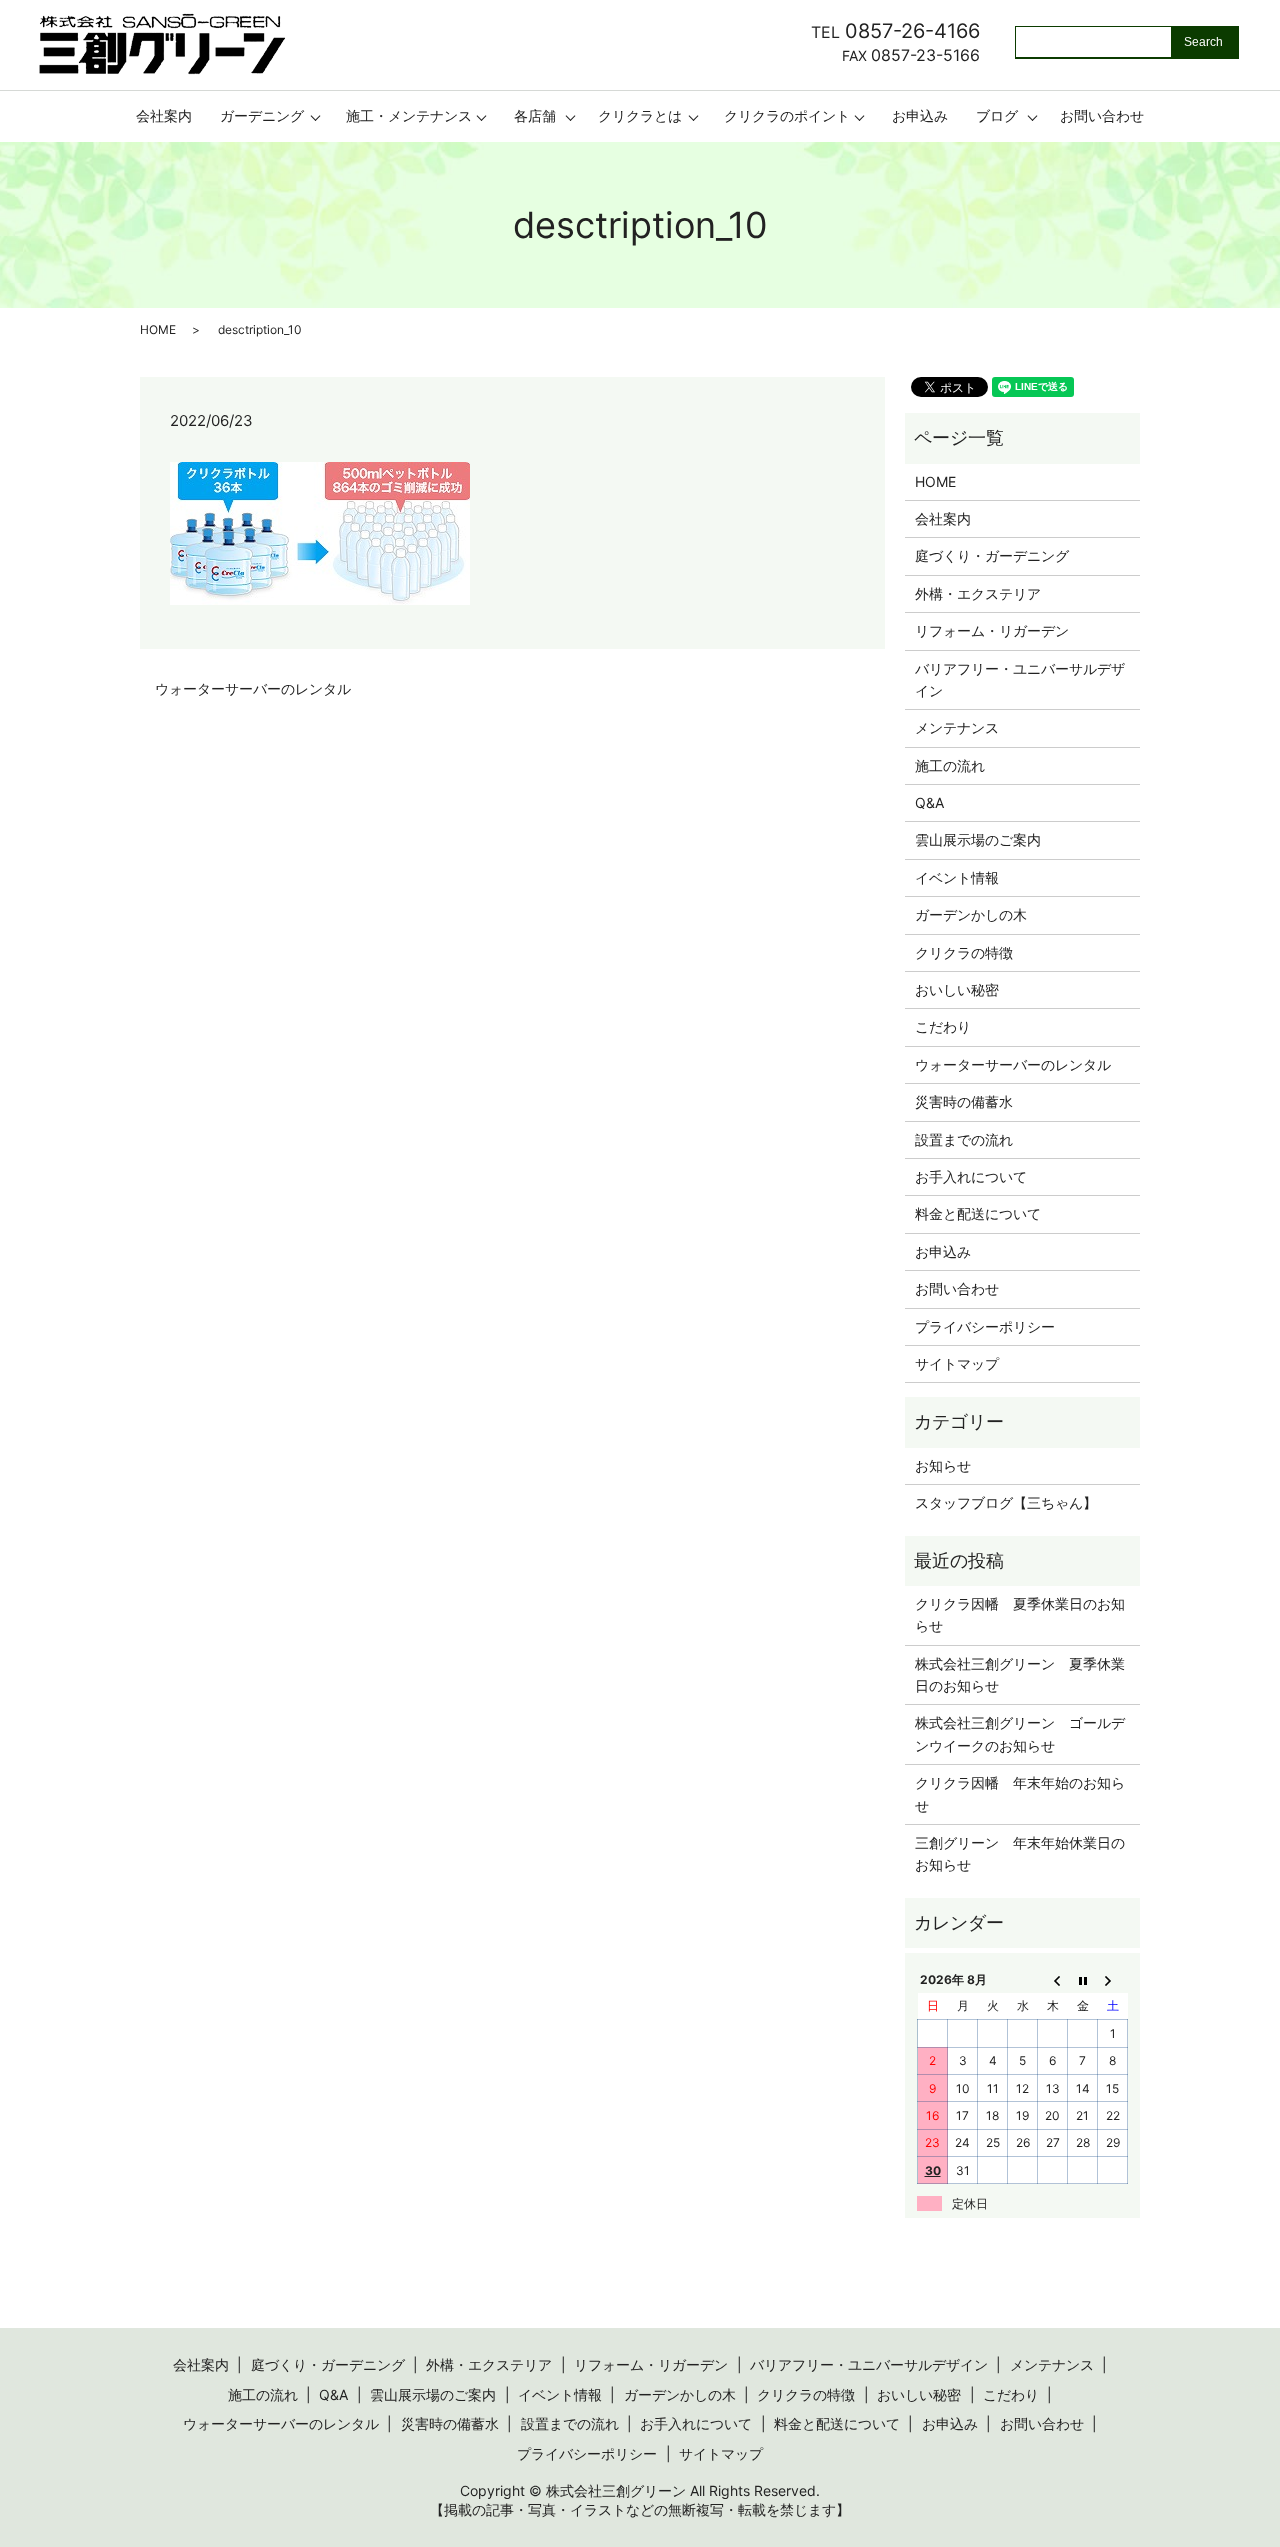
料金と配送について (978, 1213)
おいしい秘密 (957, 989)
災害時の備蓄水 (964, 1101)
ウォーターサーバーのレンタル (253, 688)
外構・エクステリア (978, 593)
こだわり (943, 1026)
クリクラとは (640, 115)
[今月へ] (1083, 1979)
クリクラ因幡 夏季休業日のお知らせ (1020, 1614)
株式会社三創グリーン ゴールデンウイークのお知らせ (1020, 1733)
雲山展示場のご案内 (978, 839)
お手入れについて (971, 1176)
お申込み (920, 115)
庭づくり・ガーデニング (992, 555)
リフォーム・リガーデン (992, 630)
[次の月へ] (1113, 1979)
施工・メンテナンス (409, 115)
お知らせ (943, 1465)
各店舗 (535, 115)
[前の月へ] (1053, 1979)
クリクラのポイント (787, 115)
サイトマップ (957, 1363)
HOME (158, 329)
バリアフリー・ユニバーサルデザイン (1020, 679)
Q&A (929, 802)
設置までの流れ (964, 1139)
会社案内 (164, 115)
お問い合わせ (1102, 115)
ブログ (997, 115)
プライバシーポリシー (985, 1326)
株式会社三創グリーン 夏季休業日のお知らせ (1020, 1674)
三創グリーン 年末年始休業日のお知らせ (1020, 1853)
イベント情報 (957, 877)
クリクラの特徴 (964, 952)
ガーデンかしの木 (971, 914)
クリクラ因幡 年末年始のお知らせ (1020, 1793)
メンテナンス (957, 727)
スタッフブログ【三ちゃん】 (1006, 1502)
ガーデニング (262, 115)
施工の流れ (950, 765)
